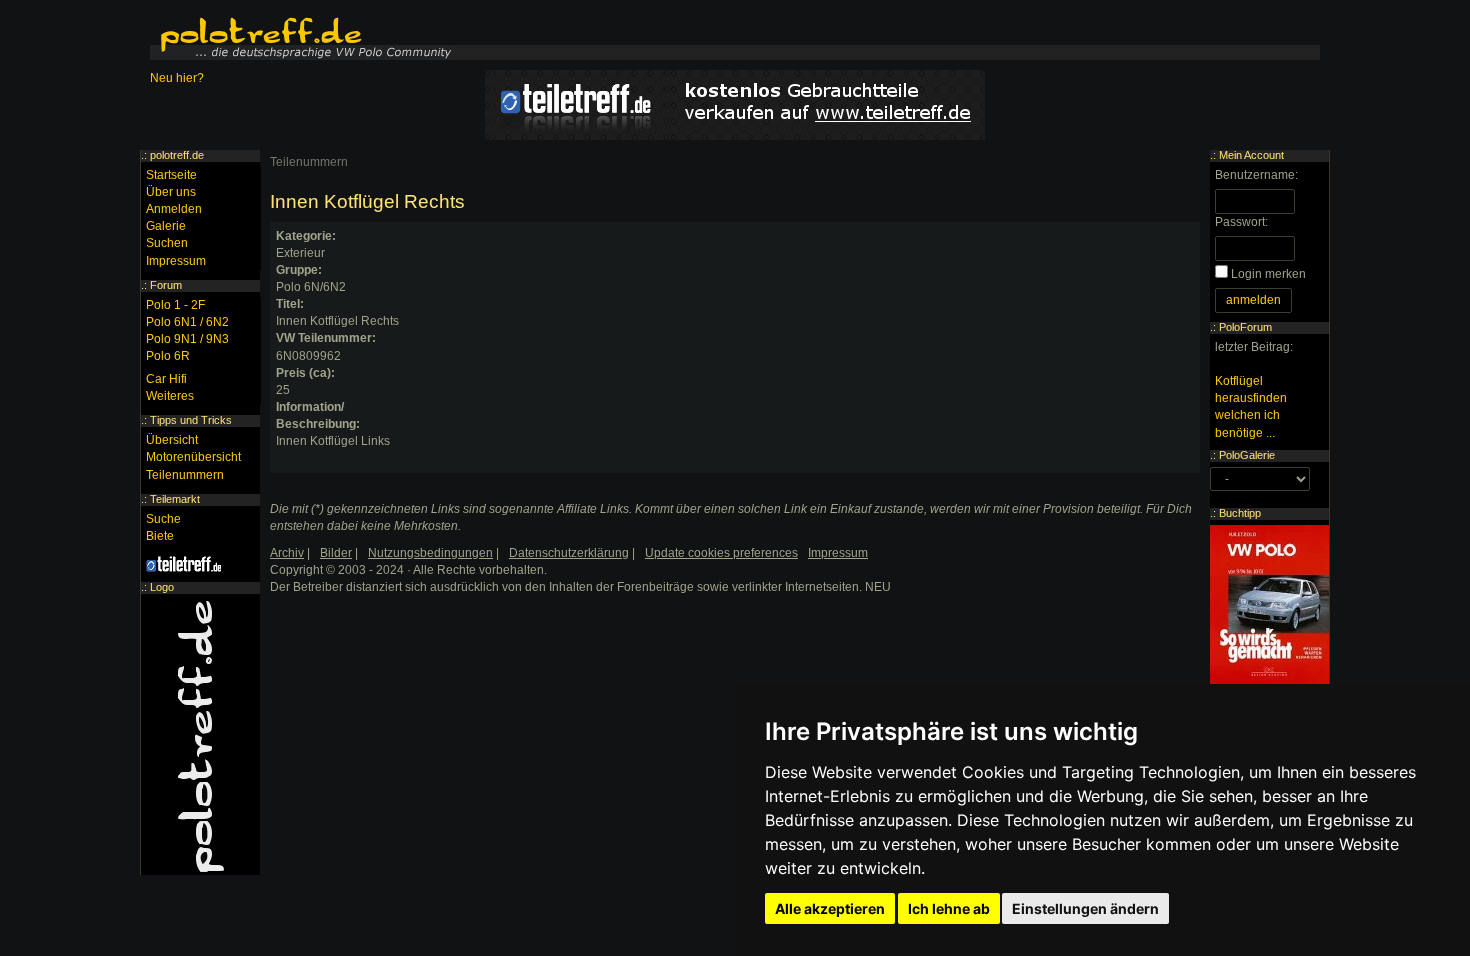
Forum (166, 285)
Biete (160, 536)
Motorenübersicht (193, 457)
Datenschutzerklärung (569, 553)
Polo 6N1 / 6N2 (187, 322)
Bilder (336, 553)
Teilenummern (309, 162)
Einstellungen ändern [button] (1085, 908)
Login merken (1268, 274)
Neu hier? (177, 78)
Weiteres (170, 396)
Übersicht (172, 440)
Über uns (171, 192)
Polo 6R (168, 356)
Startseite (171, 175)
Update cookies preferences (721, 553)
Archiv (287, 553)
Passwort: (1241, 222)
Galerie (166, 226)
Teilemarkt (175, 499)
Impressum (176, 261)
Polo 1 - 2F (175, 305)
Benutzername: (1256, 175)
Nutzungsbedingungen (430, 553)
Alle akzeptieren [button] (830, 908)
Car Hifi (166, 379)
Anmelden (174, 209)
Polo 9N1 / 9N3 (187, 339)
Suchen (167, 243)
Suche (163, 519)
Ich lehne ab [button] (949, 908)
